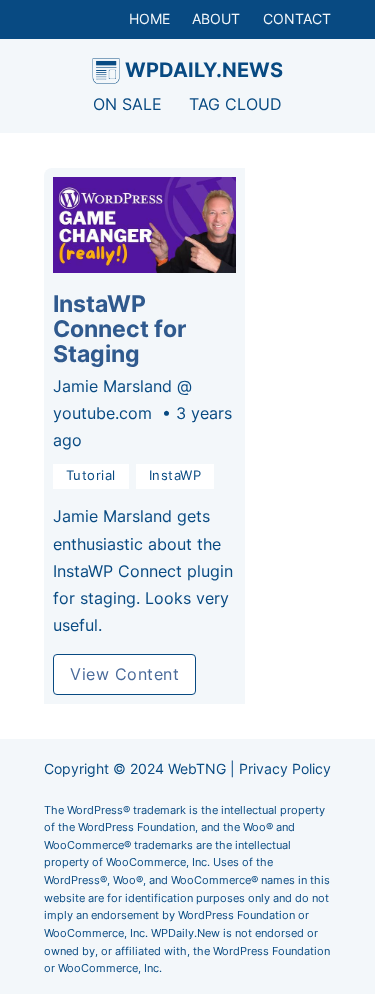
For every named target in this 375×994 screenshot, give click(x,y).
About (216, 18)
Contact (297, 18)
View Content (124, 674)
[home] (106, 71)
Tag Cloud (235, 104)
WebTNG (197, 768)
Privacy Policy (285, 768)
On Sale (127, 104)
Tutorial (91, 475)
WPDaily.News (204, 69)
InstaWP (175, 475)
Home (149, 18)
